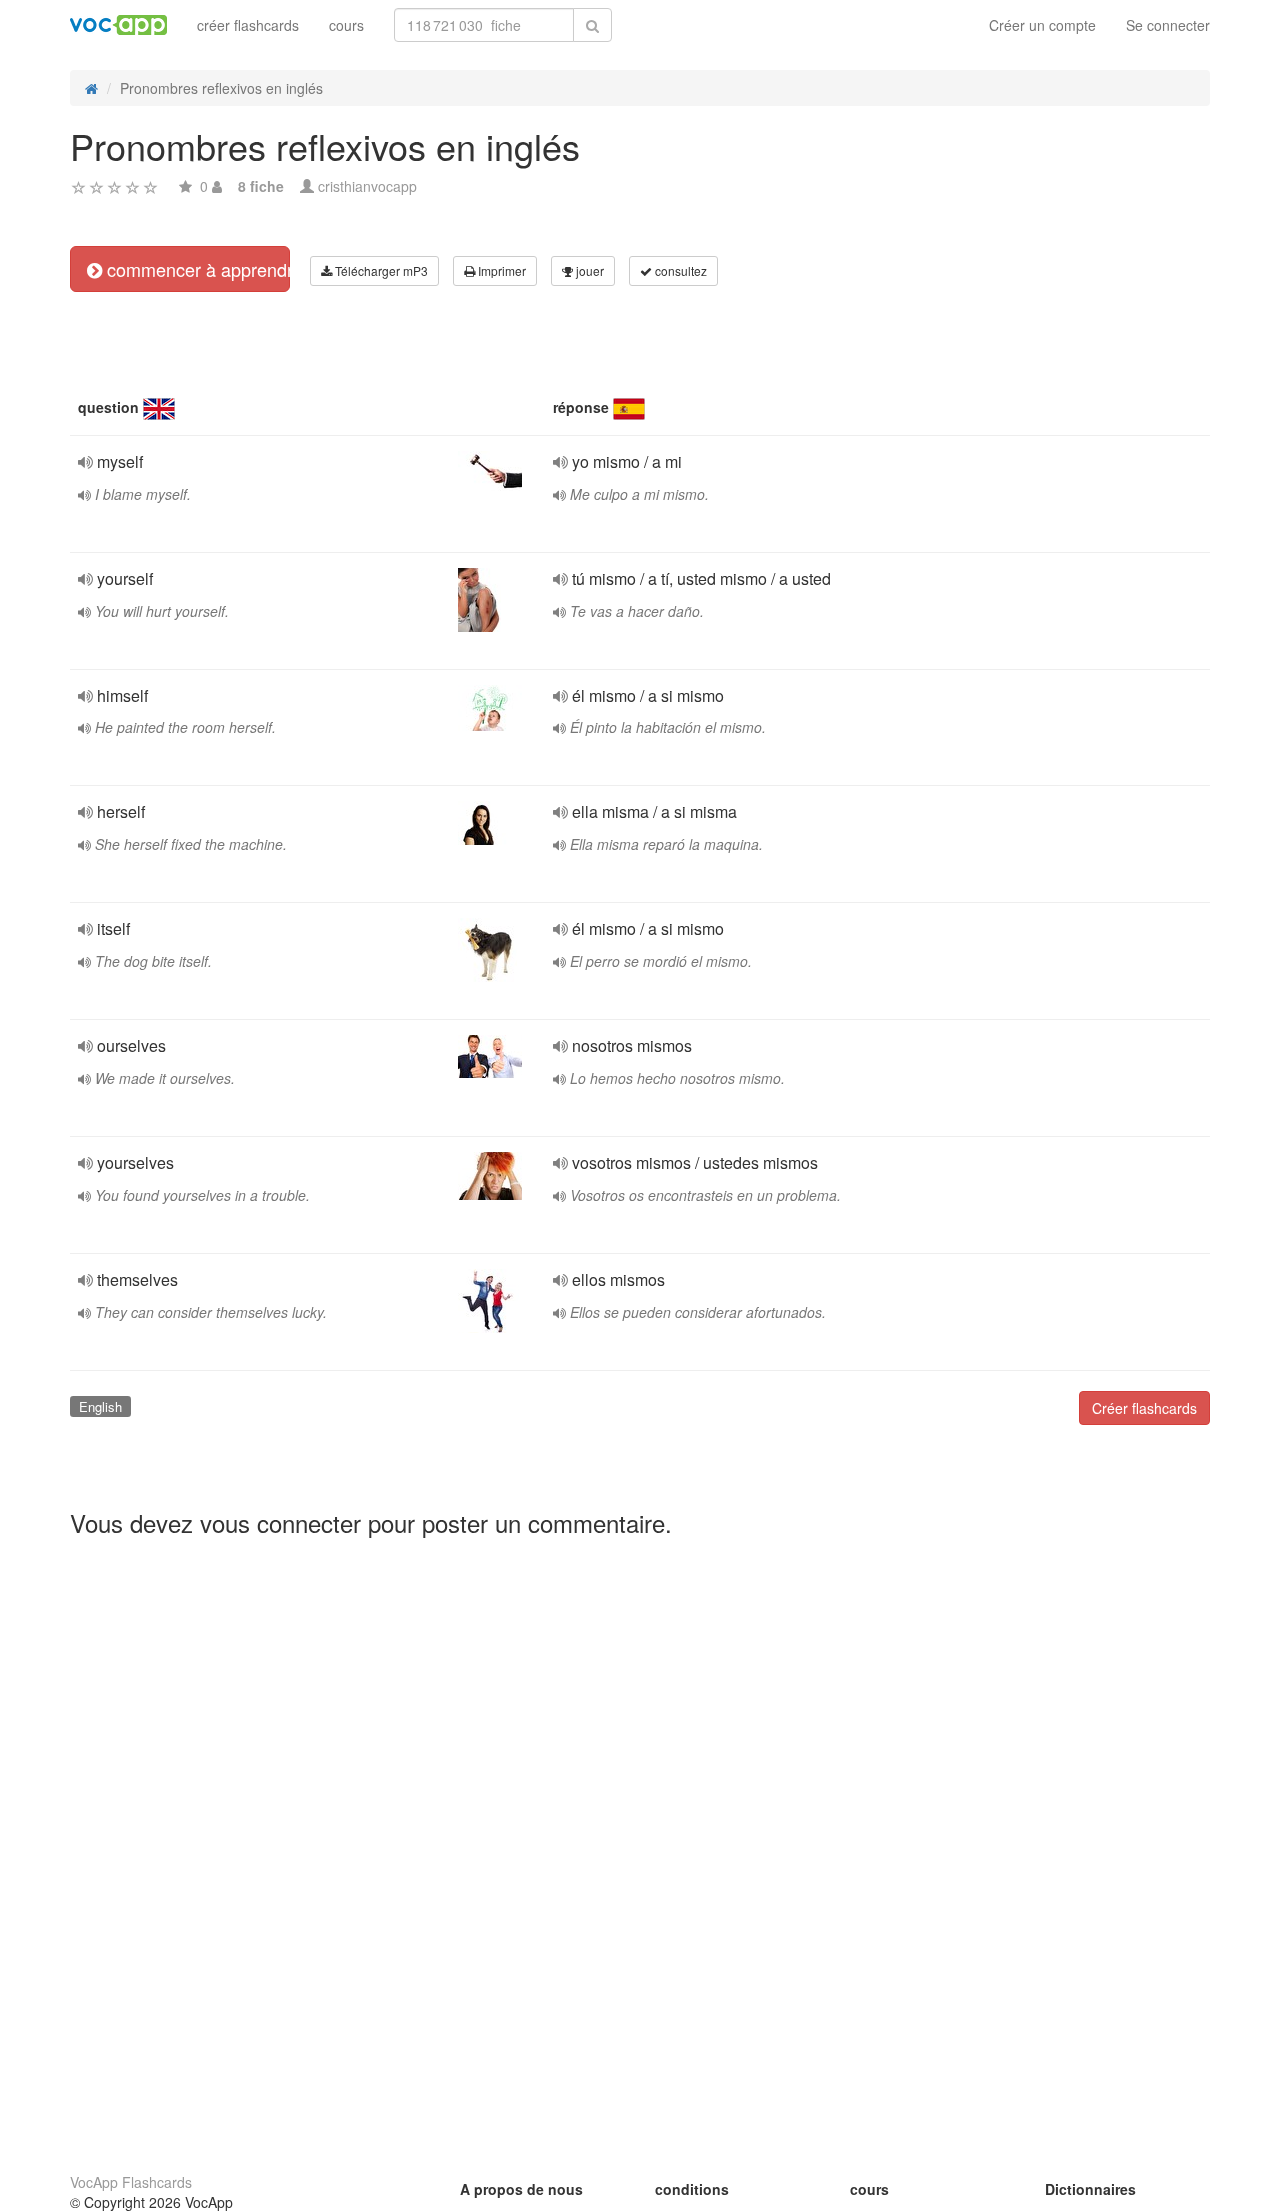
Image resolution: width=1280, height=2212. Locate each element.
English (100, 1406)
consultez (679, 270)
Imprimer (500, 270)
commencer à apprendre (196, 269)
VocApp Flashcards (131, 2182)
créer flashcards (248, 25)
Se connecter (1168, 25)
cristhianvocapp (367, 186)
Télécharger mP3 (380, 270)
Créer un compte (1042, 25)
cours (346, 25)
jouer (588, 270)
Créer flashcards (1144, 1408)
